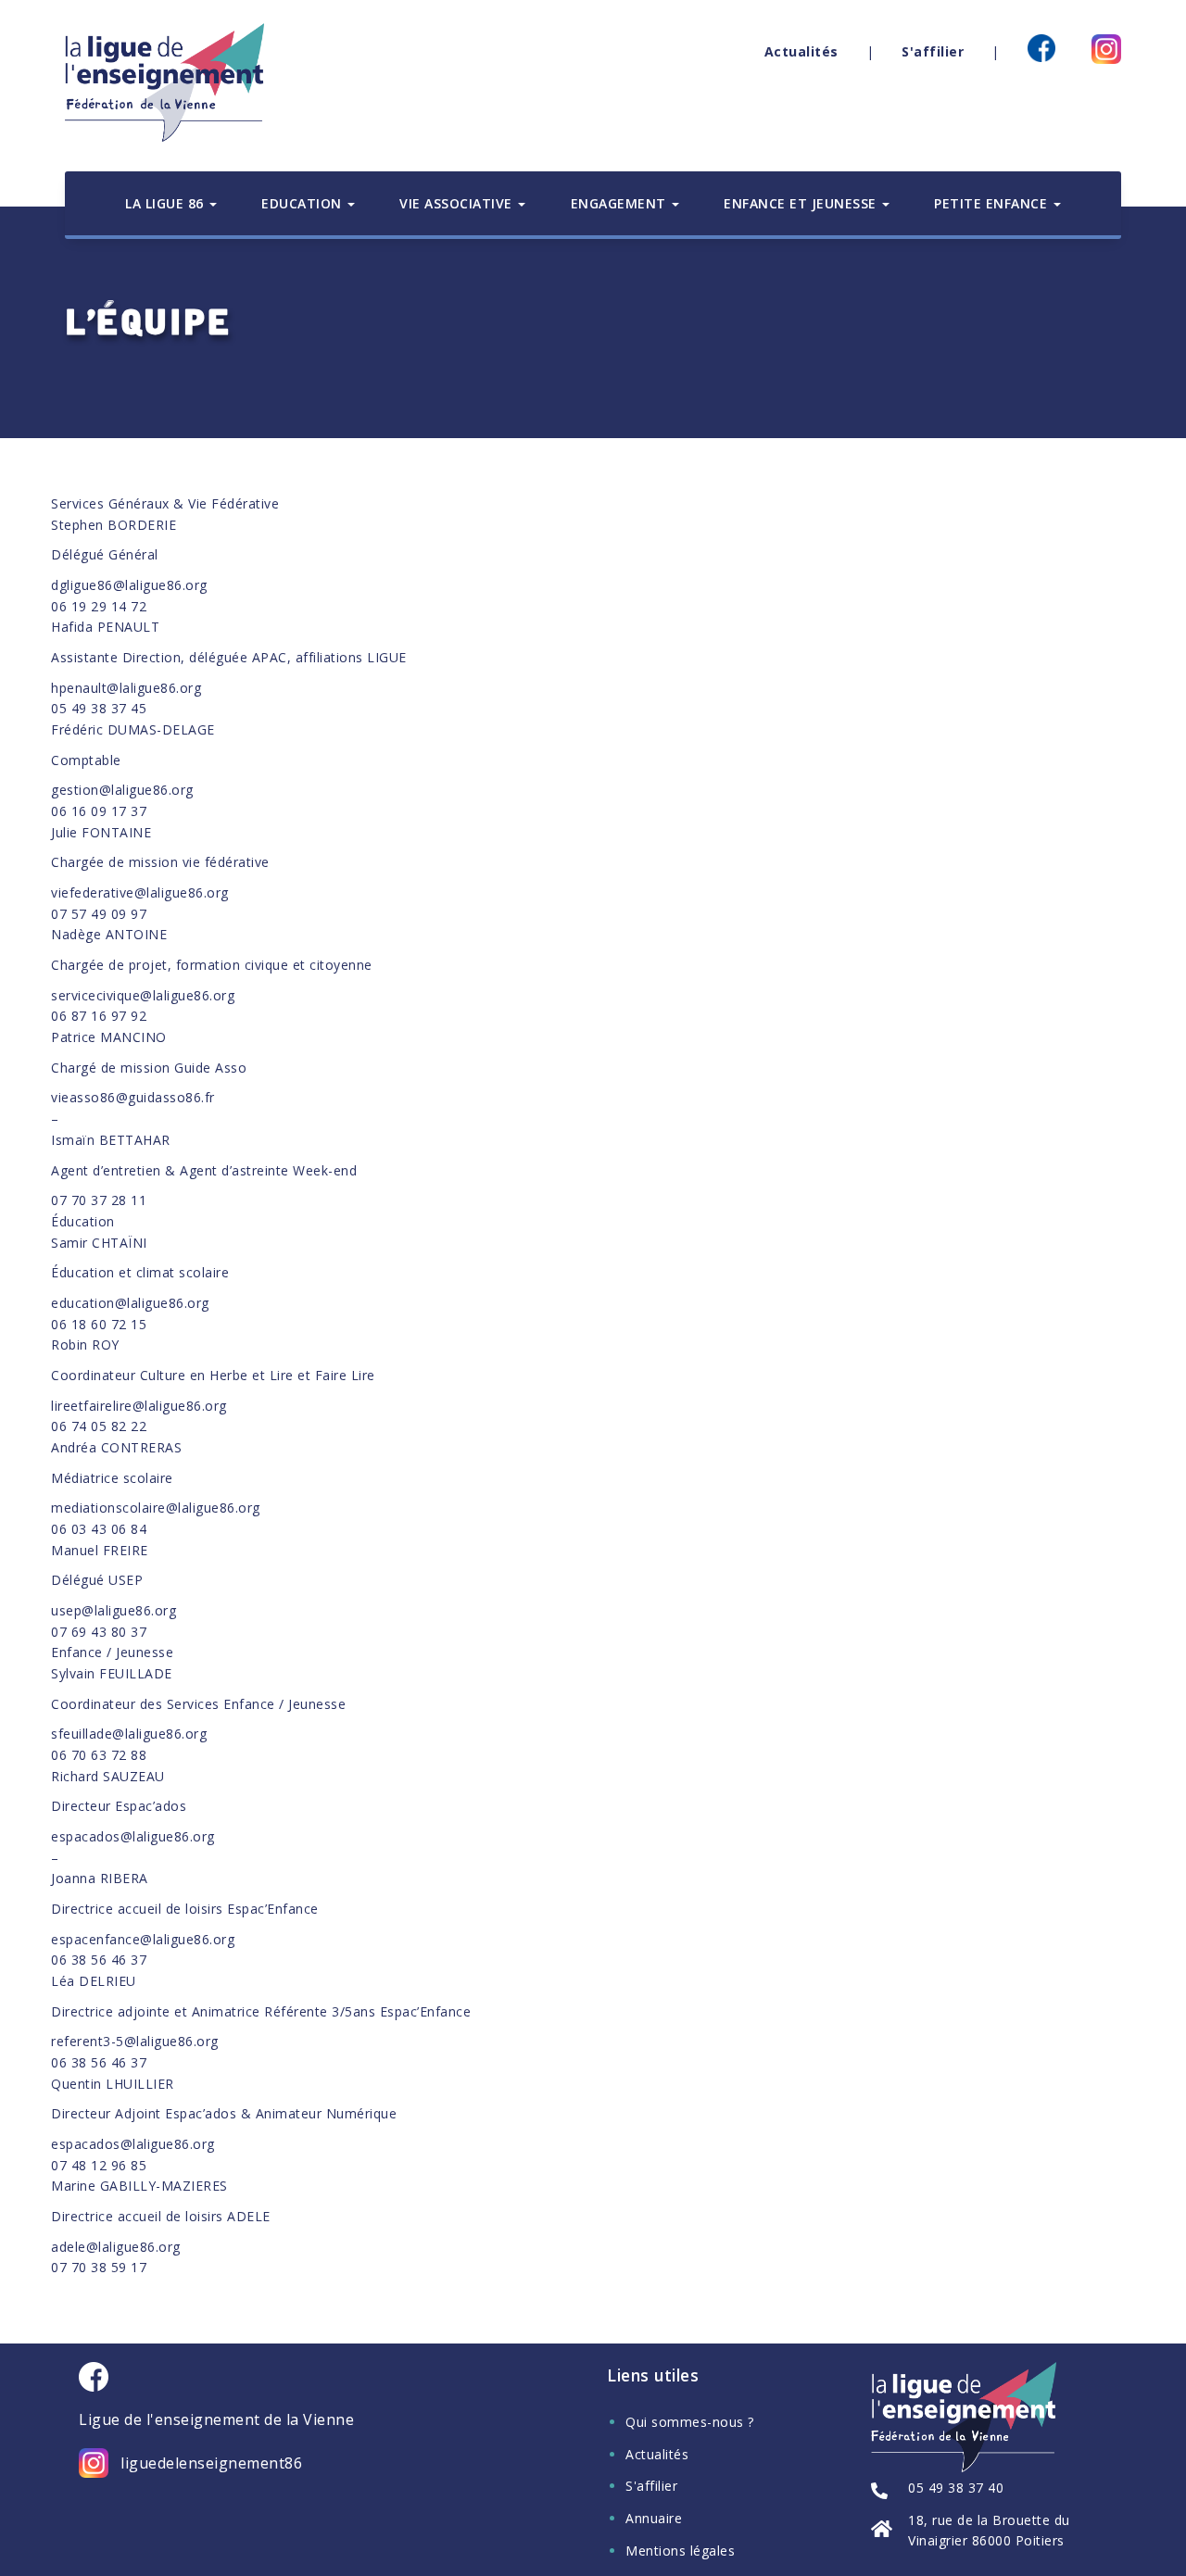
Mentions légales (680, 2551)
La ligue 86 (166, 203)
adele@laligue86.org (116, 2247)
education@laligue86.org (130, 1303)
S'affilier (933, 51)
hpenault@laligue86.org (126, 688)
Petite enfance (993, 203)
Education (303, 203)
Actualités (801, 51)
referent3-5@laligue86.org (135, 2041)
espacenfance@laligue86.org (143, 1939)
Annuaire (654, 2518)
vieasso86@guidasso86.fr (133, 1097)
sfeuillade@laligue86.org (129, 1734)
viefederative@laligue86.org (140, 892)
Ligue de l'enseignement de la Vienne (216, 2420)
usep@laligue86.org (114, 1610)
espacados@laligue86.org (133, 1836)
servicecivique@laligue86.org (143, 995)
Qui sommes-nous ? (690, 2422)
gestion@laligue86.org (122, 790)
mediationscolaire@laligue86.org (156, 1508)
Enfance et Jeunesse (802, 203)
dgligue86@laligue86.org (129, 585)
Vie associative (458, 203)
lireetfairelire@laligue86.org (139, 1406)
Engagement (621, 203)
